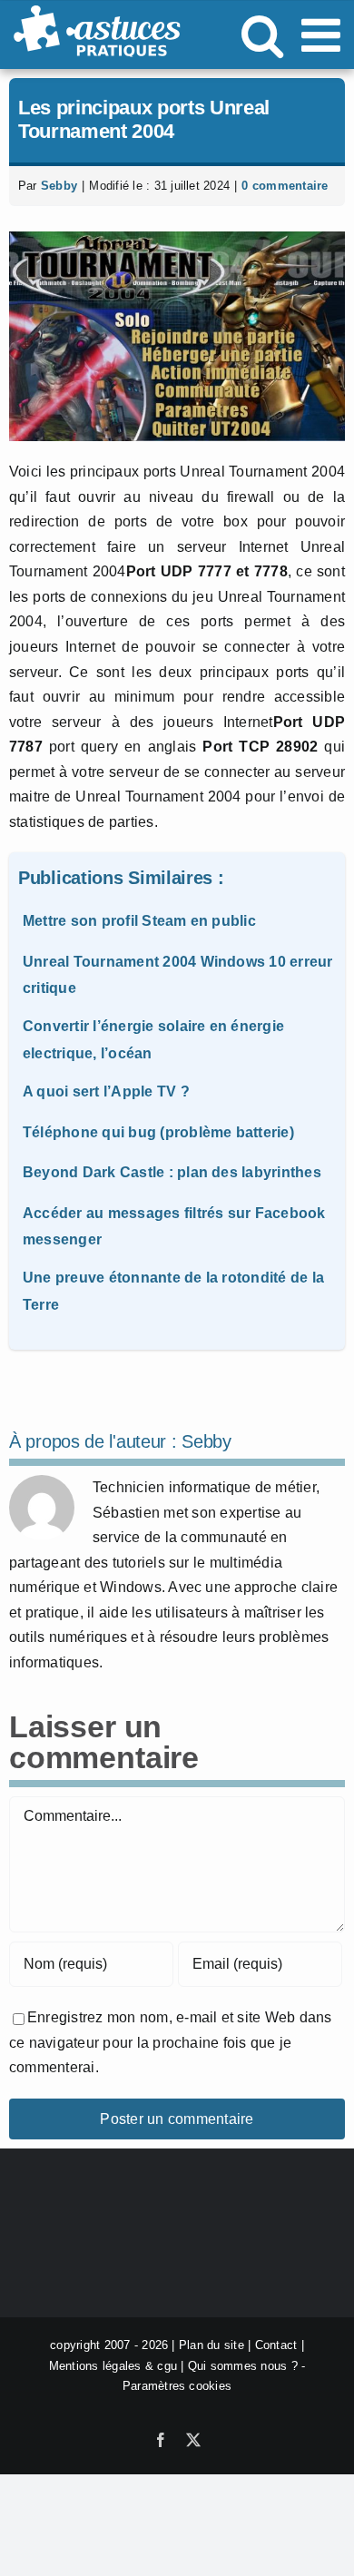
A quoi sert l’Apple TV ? (106, 1091)
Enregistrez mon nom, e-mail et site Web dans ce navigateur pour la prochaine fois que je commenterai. (171, 2042)
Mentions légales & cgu (113, 2366)
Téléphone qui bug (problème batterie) (158, 1132)
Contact (276, 2345)
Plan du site (211, 2345)
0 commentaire (285, 186)
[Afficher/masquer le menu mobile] (324, 34)
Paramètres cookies (177, 2386)
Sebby (59, 186)
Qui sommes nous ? (243, 2366)
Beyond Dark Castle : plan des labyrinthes (172, 1172)
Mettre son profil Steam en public (139, 921)
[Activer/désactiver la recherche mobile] (262, 34)
